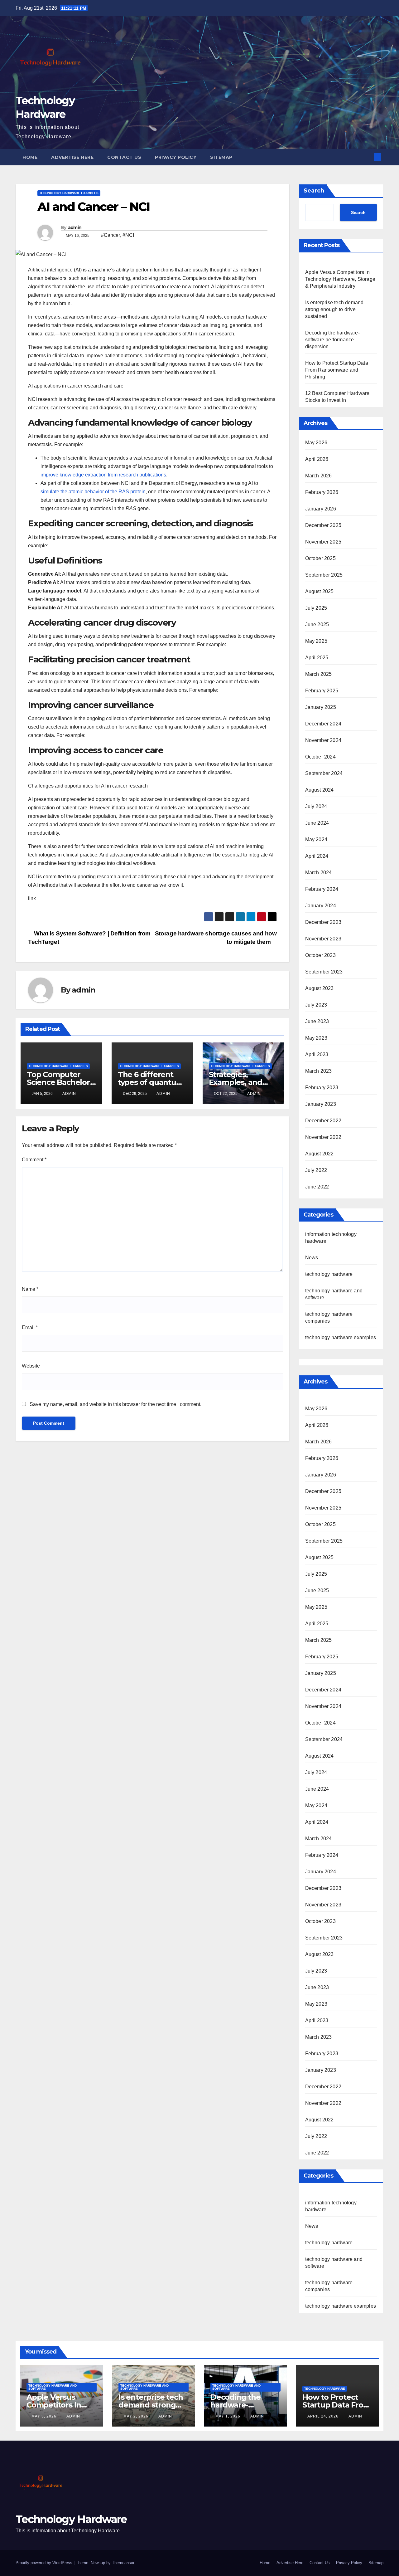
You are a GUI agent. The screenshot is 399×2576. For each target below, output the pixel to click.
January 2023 (321, 1104)
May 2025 (316, 641)
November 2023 (323, 939)
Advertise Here (72, 157)
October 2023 (320, 955)
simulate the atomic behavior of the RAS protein (93, 492)
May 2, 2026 (137, 2416)
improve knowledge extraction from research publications (103, 475)
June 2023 (317, 1021)
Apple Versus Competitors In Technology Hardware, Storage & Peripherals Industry (340, 279)
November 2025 (323, 542)
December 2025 (323, 525)
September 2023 (324, 972)
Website (31, 1366)
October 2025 (320, 558)
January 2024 (321, 906)
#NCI (128, 235)
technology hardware (329, 1274)
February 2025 (322, 691)
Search (314, 191)
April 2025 (317, 658)
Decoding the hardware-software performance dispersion (332, 340)
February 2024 (322, 889)
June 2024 (317, 823)
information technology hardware (331, 2206)
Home (30, 157)
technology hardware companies (329, 2286)
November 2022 (323, 1137)
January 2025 (321, 707)
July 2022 (316, 1170)
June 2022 (317, 1187)
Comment (34, 1160)
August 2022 (320, 1154)
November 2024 (323, 740)
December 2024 (323, 724)
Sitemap (221, 157)
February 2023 (322, 1088)
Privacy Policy (176, 157)
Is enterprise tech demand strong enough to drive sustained (334, 309)
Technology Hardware (71, 2519)
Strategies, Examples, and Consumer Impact (242, 1082)
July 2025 (316, 608)
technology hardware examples (69, 193)
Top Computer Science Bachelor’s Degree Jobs (61, 1082)
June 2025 (317, 624)
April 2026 (317, 459)
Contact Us (124, 157)
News (312, 1258)
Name (30, 1289)
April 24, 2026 (324, 2416)
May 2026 (316, 443)
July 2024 (316, 806)
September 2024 (324, 773)
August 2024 (320, 790)
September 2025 (324, 575)
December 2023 (323, 922)
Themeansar (123, 2563)
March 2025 (319, 674)
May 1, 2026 (228, 2416)
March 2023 (319, 1071)
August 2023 (320, 988)
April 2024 (317, 856)
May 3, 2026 (45, 2416)
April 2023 (317, 1054)
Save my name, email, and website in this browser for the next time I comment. (115, 1404)
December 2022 (323, 1121)
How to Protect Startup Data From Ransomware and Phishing (337, 370)
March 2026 (319, 476)
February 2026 (322, 492)
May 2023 (316, 1038)
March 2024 (319, 873)
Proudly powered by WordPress (45, 2563)
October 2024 (320, 757)
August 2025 (320, 591)
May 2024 (316, 839)
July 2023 (316, 1005)
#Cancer (111, 235)
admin (75, 227)
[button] (367, 157)
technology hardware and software (334, 2263)
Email (30, 1327)
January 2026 (321, 509)
